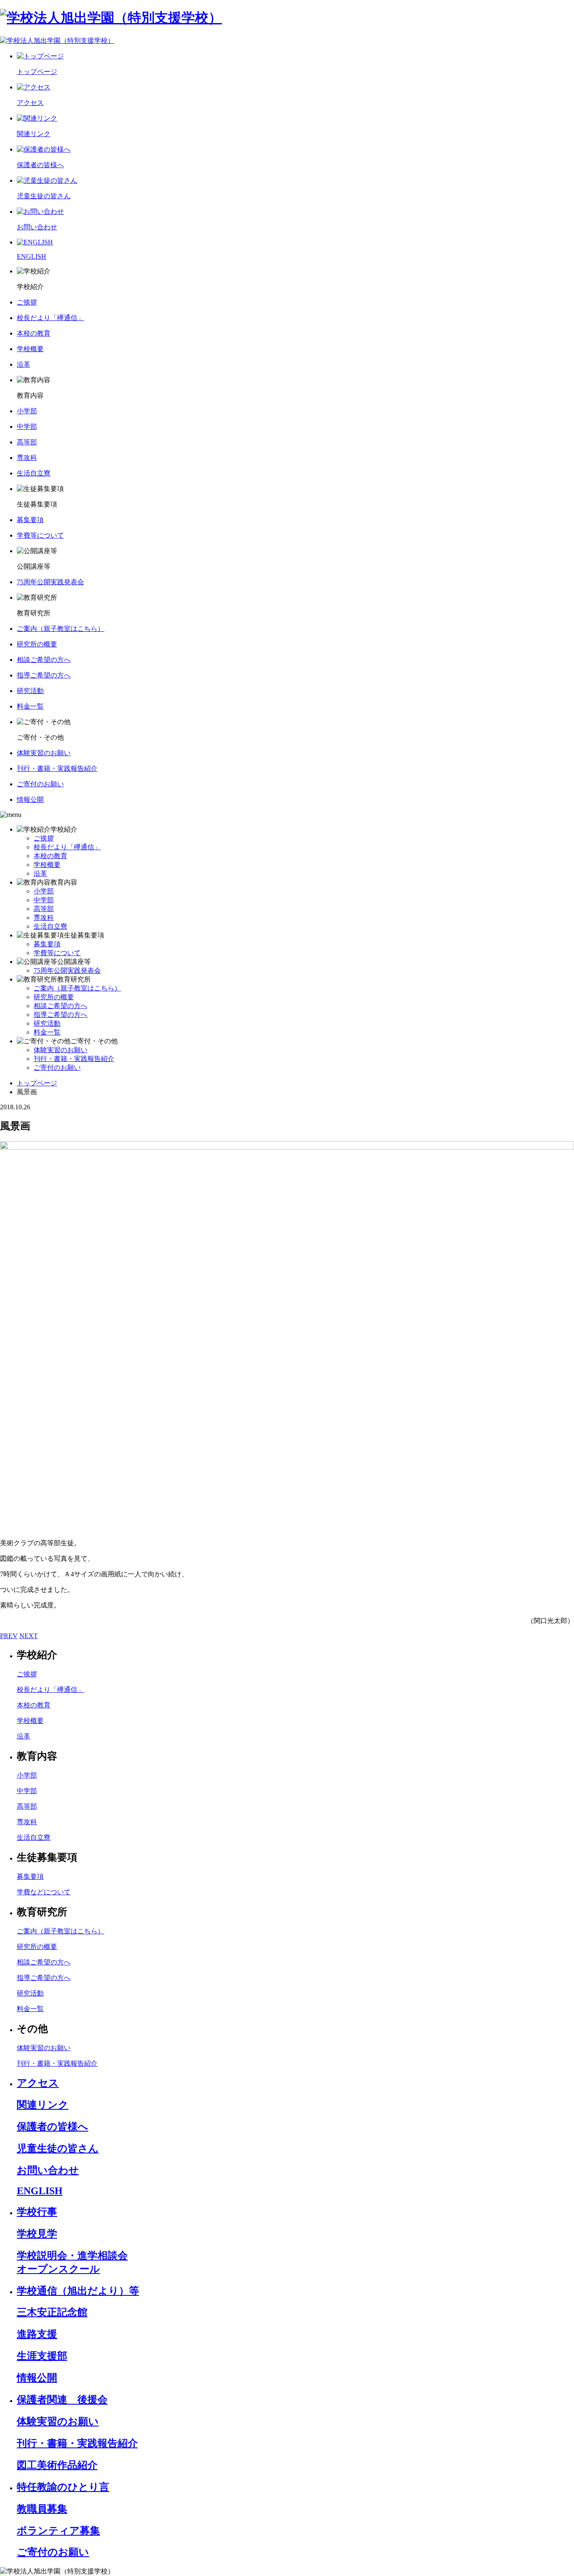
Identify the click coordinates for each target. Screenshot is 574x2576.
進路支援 (37, 2334)
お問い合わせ (48, 2170)
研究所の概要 (54, 997)
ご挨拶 (44, 838)
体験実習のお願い (61, 1050)
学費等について (57, 953)
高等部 (44, 909)
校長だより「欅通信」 (67, 847)
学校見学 (37, 2234)
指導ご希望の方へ (61, 1015)
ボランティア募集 (58, 2531)
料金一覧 (47, 1032)
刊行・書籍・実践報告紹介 (74, 1059)
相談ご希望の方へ (61, 1006)
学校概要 (47, 865)
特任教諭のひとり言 (63, 2487)
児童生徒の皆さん (58, 2148)
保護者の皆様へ (53, 2127)
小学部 (44, 891)
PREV (9, 1636)
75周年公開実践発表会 (67, 970)
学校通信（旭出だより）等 (78, 2291)
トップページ (37, 1083)
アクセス (38, 2083)
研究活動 (47, 1023)
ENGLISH (40, 2191)
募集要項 (47, 944)
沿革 (40, 873)
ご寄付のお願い (57, 1067)
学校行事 (37, 2212)
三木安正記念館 (52, 2312)
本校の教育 (50, 856)
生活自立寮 (50, 926)
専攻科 (44, 918)
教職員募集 (42, 2509)
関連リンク (43, 2105)
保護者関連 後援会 (62, 2400)
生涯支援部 (42, 2356)
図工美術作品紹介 (57, 2465)
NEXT (29, 1636)
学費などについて (44, 1892)
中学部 (44, 900)
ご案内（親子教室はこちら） (77, 988)
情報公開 (37, 2378)
